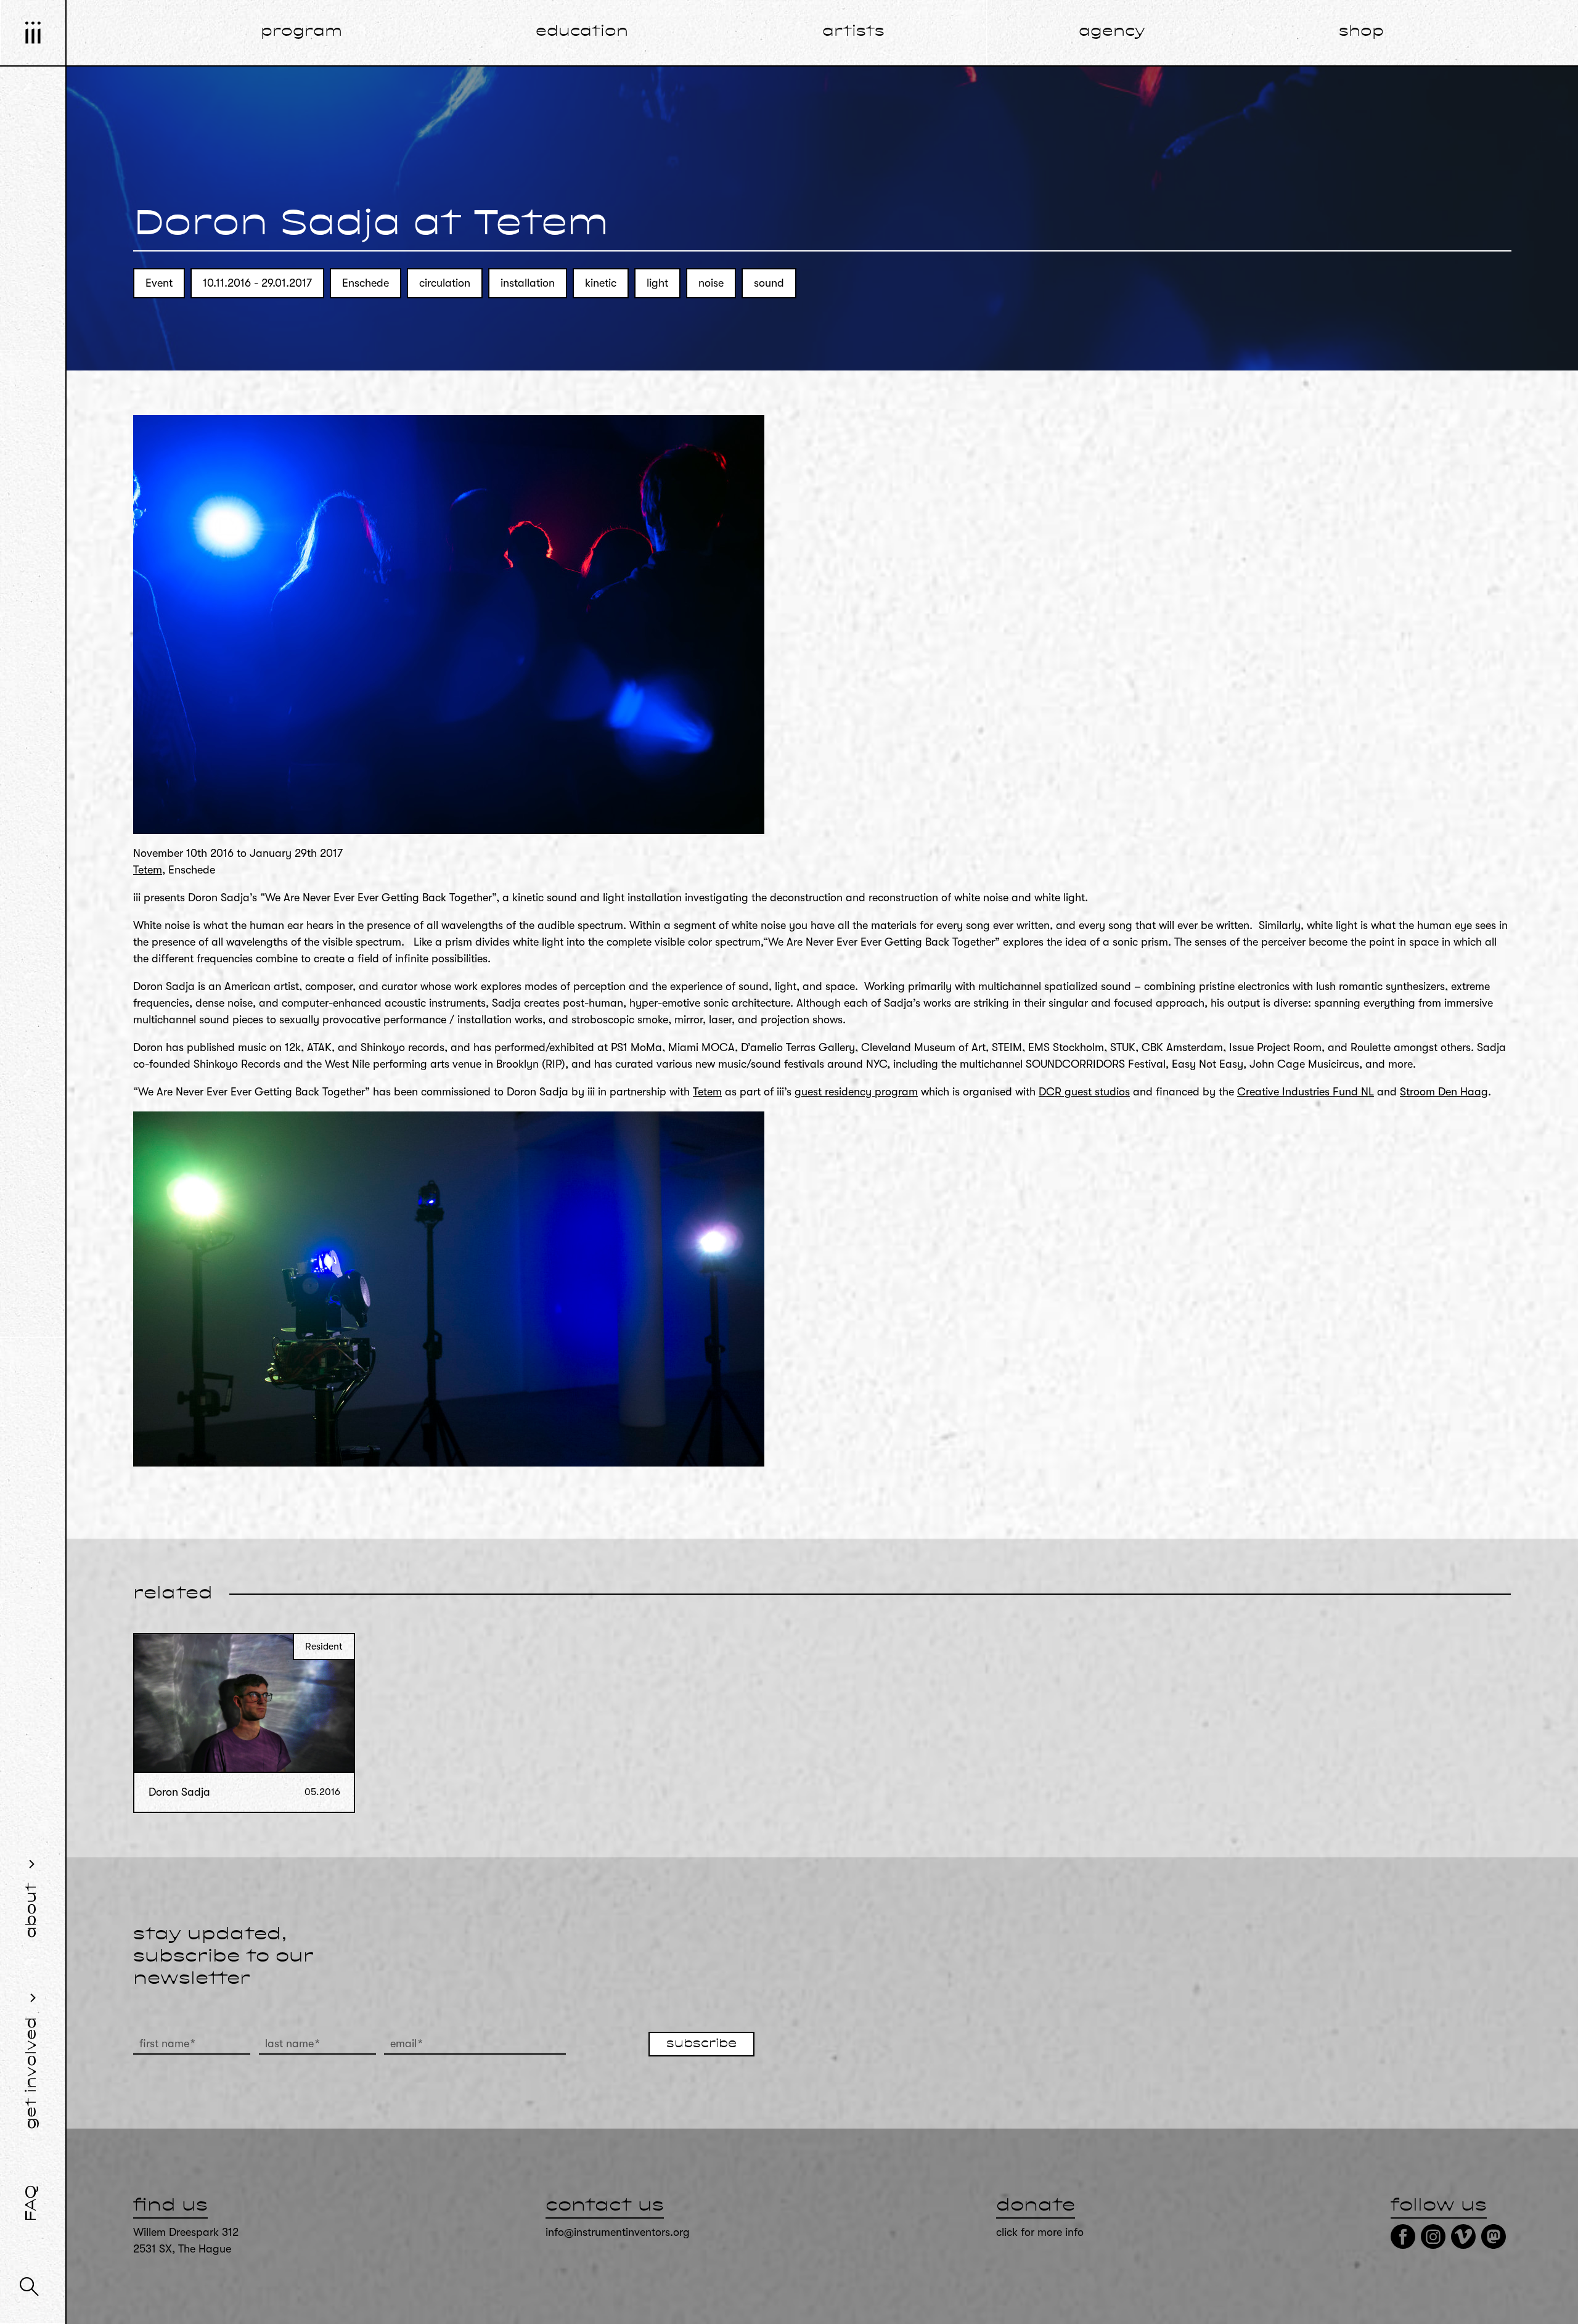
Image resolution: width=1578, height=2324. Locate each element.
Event (159, 283)
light (657, 283)
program (301, 32)
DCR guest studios (1084, 1092)
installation (528, 283)
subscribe (701, 2044)
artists (853, 32)
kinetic (601, 283)
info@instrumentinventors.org (618, 2232)
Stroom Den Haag (1444, 1092)
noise (711, 283)
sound (769, 283)
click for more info (1040, 2232)
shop (1361, 32)
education (582, 32)
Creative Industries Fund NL (1306, 1092)
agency (1112, 32)
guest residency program (856, 1092)
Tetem (148, 870)
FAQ (32, 2203)
